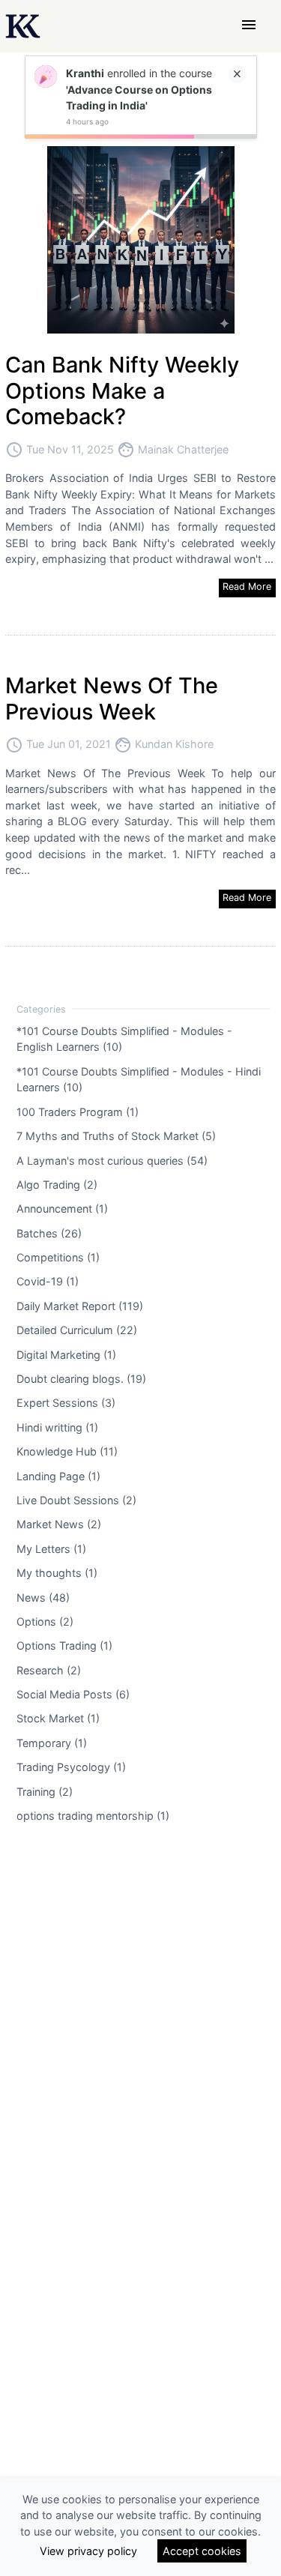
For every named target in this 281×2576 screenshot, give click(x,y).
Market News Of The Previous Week (112, 699)
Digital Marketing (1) (66, 1354)
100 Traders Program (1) (78, 1111)
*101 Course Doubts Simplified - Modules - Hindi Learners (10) (139, 1079)
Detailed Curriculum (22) (77, 1330)
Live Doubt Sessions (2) (76, 1500)
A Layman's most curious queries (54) (112, 1160)
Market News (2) (59, 1524)
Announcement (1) (62, 1209)
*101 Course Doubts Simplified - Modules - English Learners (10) (124, 1038)
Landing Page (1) (58, 1475)
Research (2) (49, 1669)
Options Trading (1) (64, 1646)
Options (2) (45, 1622)
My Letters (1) (51, 1548)
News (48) (43, 1597)
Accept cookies (202, 2551)
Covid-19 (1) (48, 1281)
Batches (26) (49, 1233)
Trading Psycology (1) (71, 1767)
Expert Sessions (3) (66, 1403)
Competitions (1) (58, 1257)
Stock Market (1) (58, 1718)
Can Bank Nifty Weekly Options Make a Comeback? (122, 390)
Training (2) (45, 1791)
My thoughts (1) (57, 1573)
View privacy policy (88, 2551)
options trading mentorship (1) (93, 1816)
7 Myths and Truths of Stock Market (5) (116, 1136)
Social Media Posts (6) (73, 1694)
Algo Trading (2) (57, 1184)
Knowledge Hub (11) (67, 1451)
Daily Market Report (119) (80, 1305)
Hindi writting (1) (57, 1427)
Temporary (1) (52, 1742)
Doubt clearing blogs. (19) (81, 1379)
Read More (247, 586)
